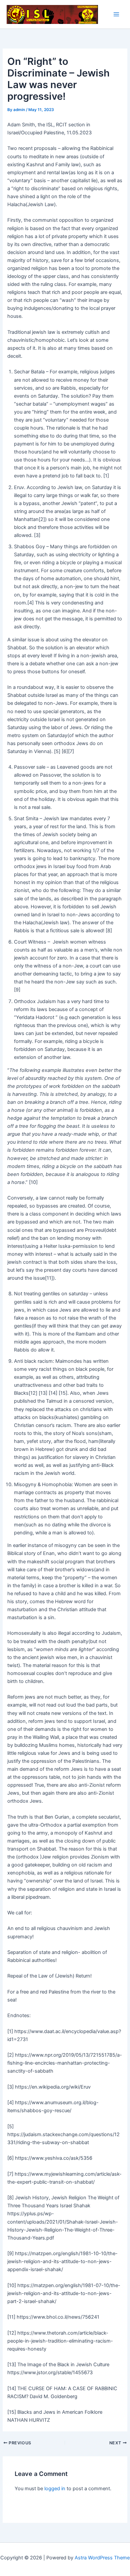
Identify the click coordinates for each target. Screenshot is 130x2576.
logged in (55, 2489)
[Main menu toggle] (116, 14)
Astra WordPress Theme (102, 2558)
